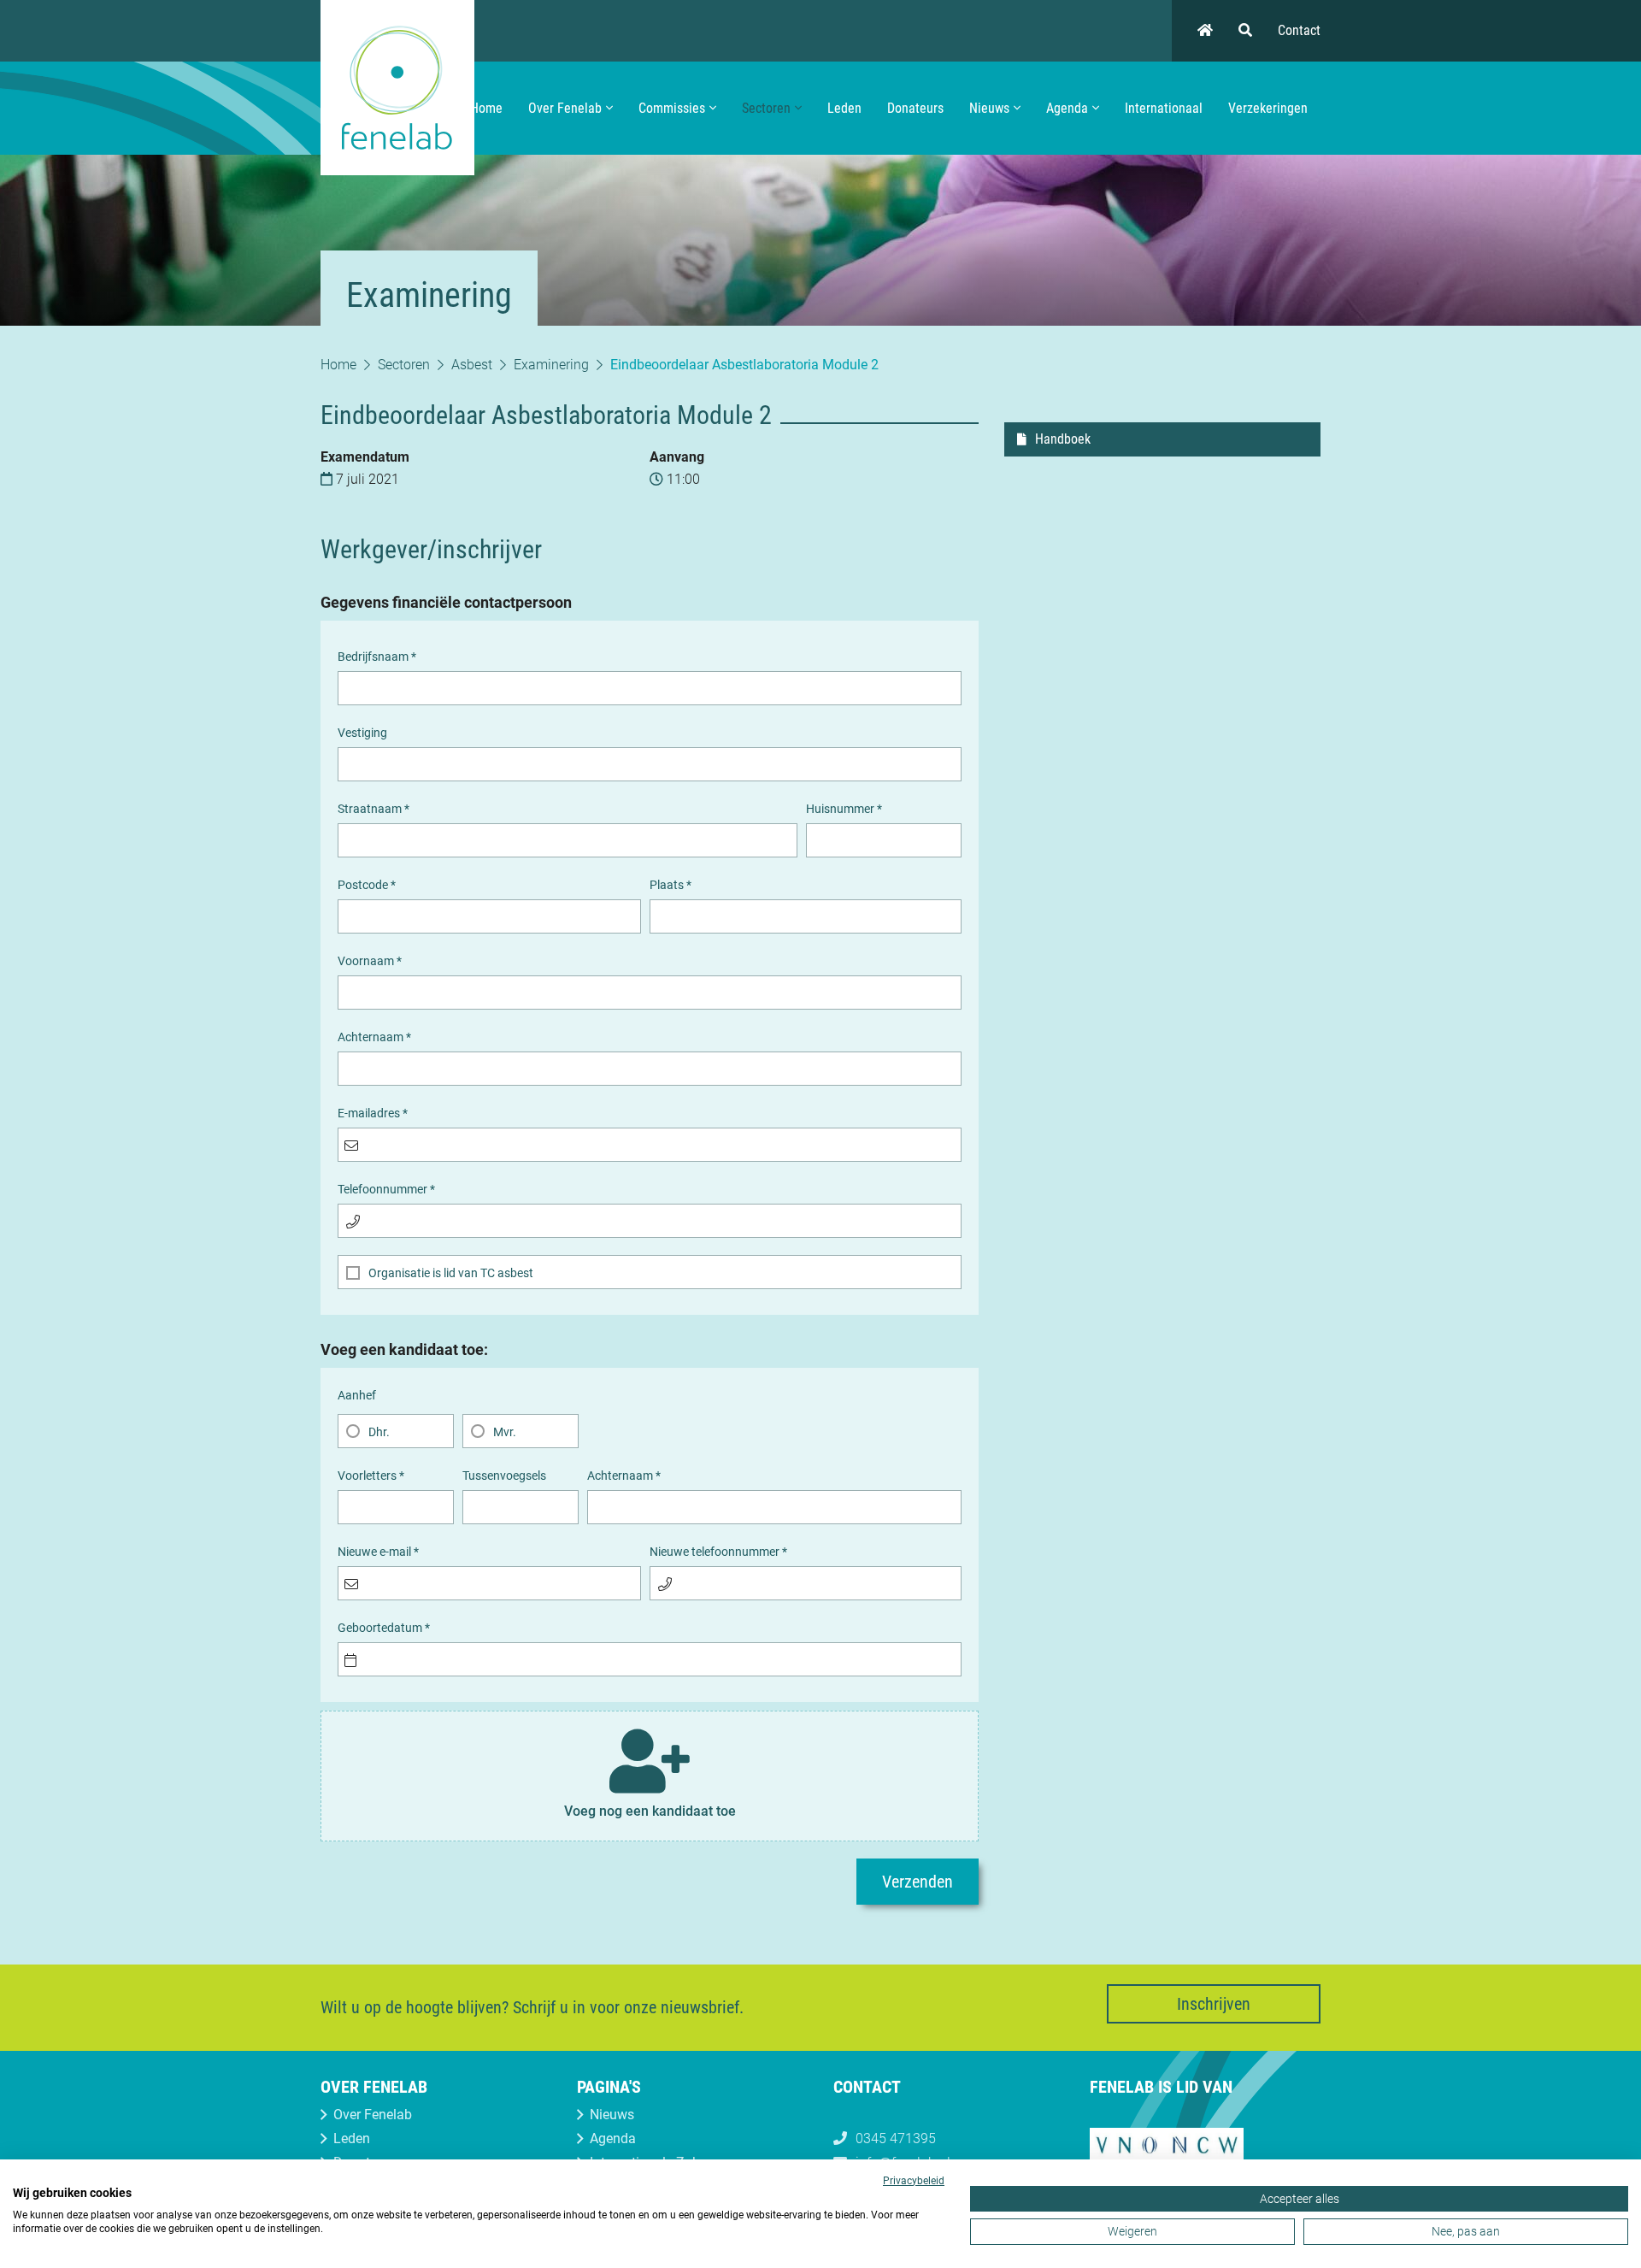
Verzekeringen (1268, 108)
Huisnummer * (844, 809)
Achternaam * (374, 1037)
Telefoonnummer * (386, 1189)
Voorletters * (371, 1476)
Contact (1299, 30)
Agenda (1067, 108)
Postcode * (367, 885)
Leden (844, 108)
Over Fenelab (565, 108)
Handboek (1063, 439)
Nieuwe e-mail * (378, 1552)
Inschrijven (1214, 2004)
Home (486, 108)
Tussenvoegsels (504, 1476)
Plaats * (671, 885)
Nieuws (989, 108)
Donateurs (915, 108)
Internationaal (1164, 108)
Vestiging (362, 733)
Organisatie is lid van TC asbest (451, 1273)
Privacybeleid (914, 2181)
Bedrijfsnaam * (377, 657)
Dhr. (379, 1432)
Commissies (672, 108)
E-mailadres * (373, 1113)
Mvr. (505, 1432)
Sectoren (766, 108)
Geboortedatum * (384, 1628)
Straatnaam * (373, 809)
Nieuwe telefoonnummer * (718, 1552)
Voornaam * (370, 961)
